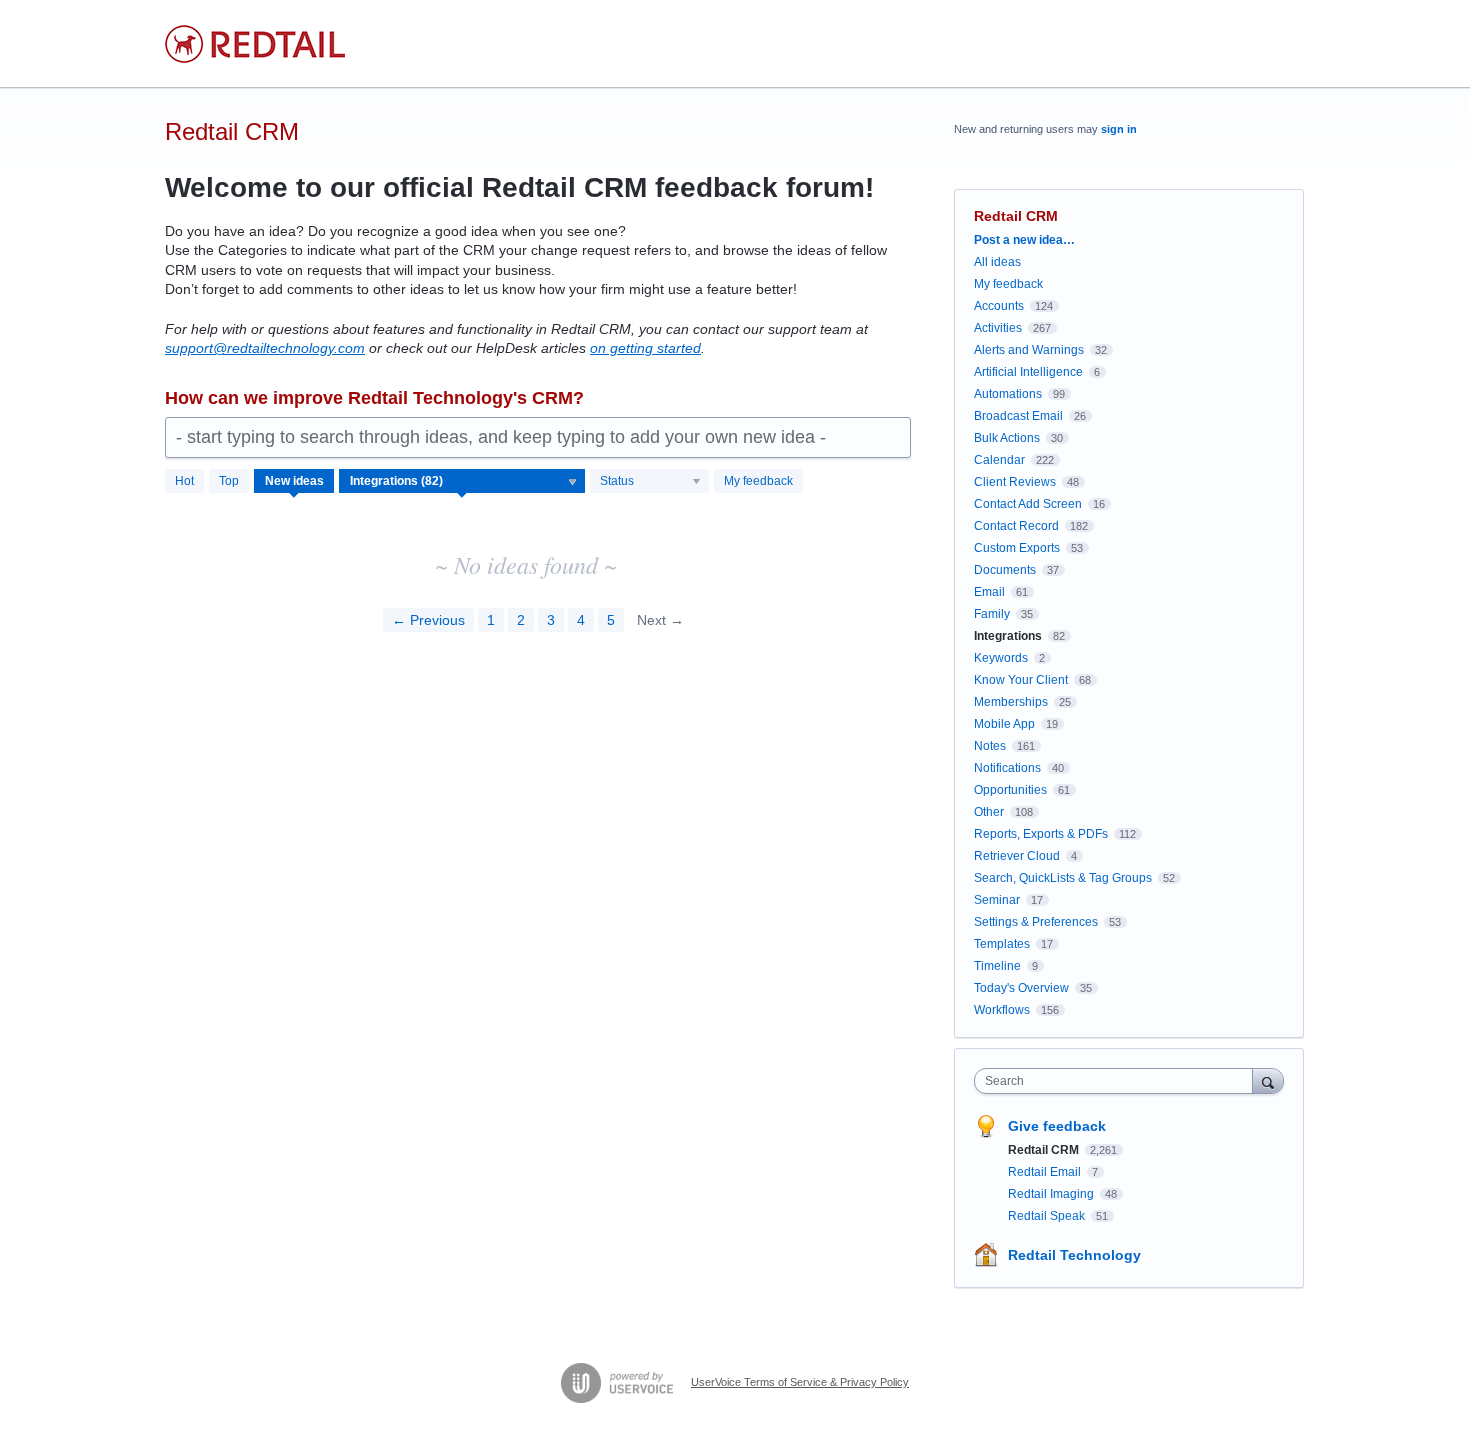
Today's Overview (1021, 988)
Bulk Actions (1007, 438)
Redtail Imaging (1052, 1194)
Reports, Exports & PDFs (1041, 834)
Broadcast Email (1018, 416)
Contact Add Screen (1028, 504)
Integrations (1008, 636)
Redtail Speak (1048, 1216)
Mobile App (1004, 724)
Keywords (1001, 658)
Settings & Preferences (1036, 922)
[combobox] (1118, 1081)
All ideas (997, 262)
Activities (998, 328)
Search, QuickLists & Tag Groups (1063, 878)
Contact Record (1016, 526)
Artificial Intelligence (1028, 372)
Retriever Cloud (1017, 856)
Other (989, 812)
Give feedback (1057, 1126)
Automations (1008, 394)
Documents (1005, 570)
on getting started (645, 348)
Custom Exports (1017, 548)
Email (989, 592)
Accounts (999, 306)
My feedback (758, 481)
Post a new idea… (1024, 240)
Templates (1002, 944)
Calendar (999, 460)
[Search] (1268, 1080)
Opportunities (1010, 790)
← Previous (428, 620)
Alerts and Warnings (1029, 350)
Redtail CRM (1045, 1150)
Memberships (1011, 702)
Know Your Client (1021, 680)
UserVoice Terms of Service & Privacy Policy (800, 1382)
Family (992, 614)
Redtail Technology (1074, 1255)
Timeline (997, 966)
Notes (990, 746)
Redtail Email (1046, 1172)
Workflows (1002, 1010)
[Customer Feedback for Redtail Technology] (255, 44)
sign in (1119, 129)
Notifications (1007, 768)
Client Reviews (1015, 482)
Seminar (997, 900)
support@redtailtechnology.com (265, 348)
